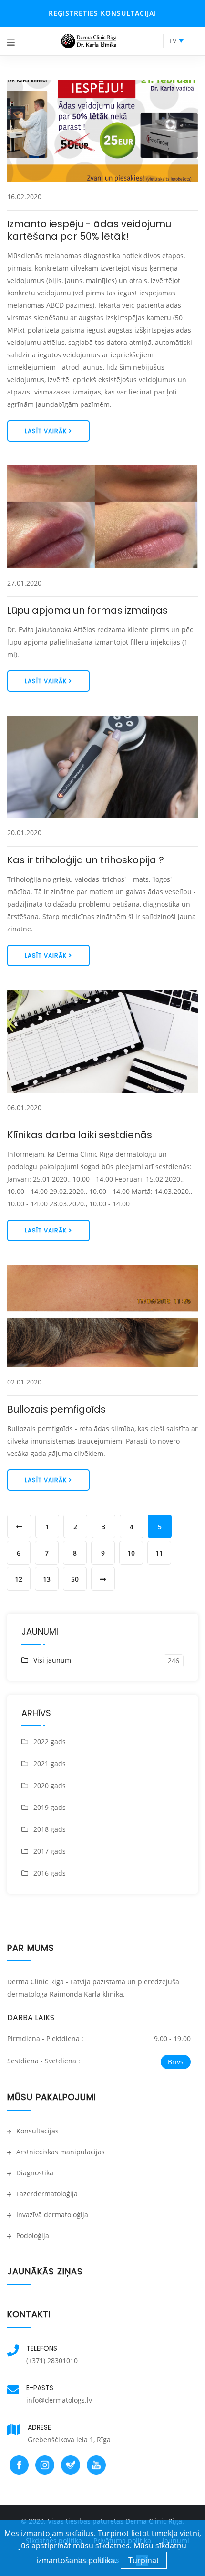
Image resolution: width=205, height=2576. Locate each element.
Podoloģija (32, 2236)
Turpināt (144, 2560)
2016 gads (50, 1873)
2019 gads (50, 1807)
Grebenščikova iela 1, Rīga (69, 2440)
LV (173, 41)
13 (47, 1579)
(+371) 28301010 (52, 2360)
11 (159, 1553)
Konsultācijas (36, 2131)
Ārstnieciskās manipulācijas (60, 2152)
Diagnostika (34, 2173)
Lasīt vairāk (47, 431)
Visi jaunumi (53, 1660)
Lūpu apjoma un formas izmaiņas (87, 610)
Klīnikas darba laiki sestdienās (80, 1135)
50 (75, 1579)
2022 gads (50, 1742)
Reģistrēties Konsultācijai (102, 13)
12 (19, 1579)
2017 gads (50, 1851)
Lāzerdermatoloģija (46, 2194)
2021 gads (50, 1763)
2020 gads (50, 1785)
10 (131, 1553)
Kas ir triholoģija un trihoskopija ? (86, 860)
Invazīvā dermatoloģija (51, 2215)
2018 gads (50, 1829)
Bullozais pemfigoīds (56, 1409)
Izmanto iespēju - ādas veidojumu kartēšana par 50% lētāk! (89, 230)
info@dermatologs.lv (59, 2400)
